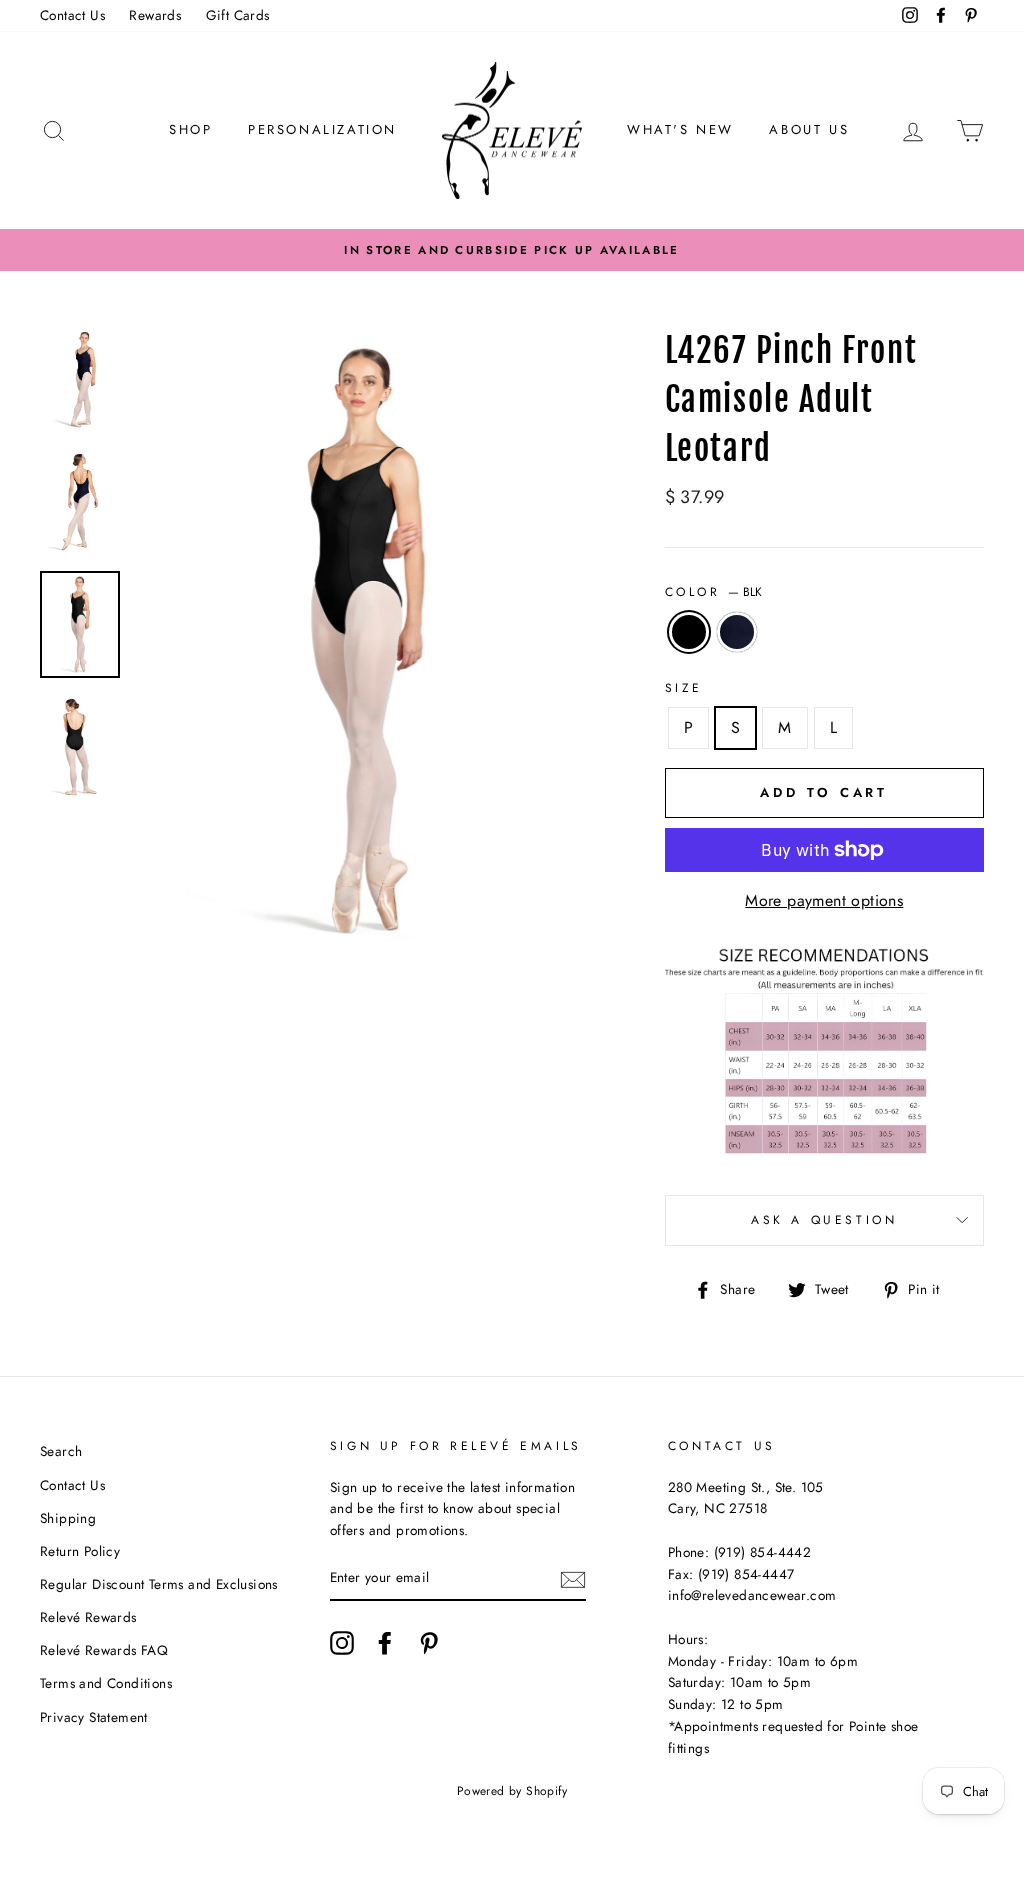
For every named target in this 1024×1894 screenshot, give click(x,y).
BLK (689, 632)
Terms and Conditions (106, 1683)
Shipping (68, 1518)
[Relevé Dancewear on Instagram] (342, 1643)
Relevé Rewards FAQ (104, 1650)
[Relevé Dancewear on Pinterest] (429, 1643)
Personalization (322, 129)
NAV (737, 632)
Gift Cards (238, 15)
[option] (512, 250)
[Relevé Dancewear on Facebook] (385, 1643)
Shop (190, 129)
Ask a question (824, 1220)
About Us (809, 129)
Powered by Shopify (512, 1791)
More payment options (824, 900)
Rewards (155, 15)
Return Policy (80, 1551)
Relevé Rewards (88, 1617)
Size (684, 688)
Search (61, 1451)
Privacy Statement (94, 1717)
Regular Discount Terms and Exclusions (159, 1584)
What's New (680, 129)
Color (714, 592)
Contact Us (72, 15)
